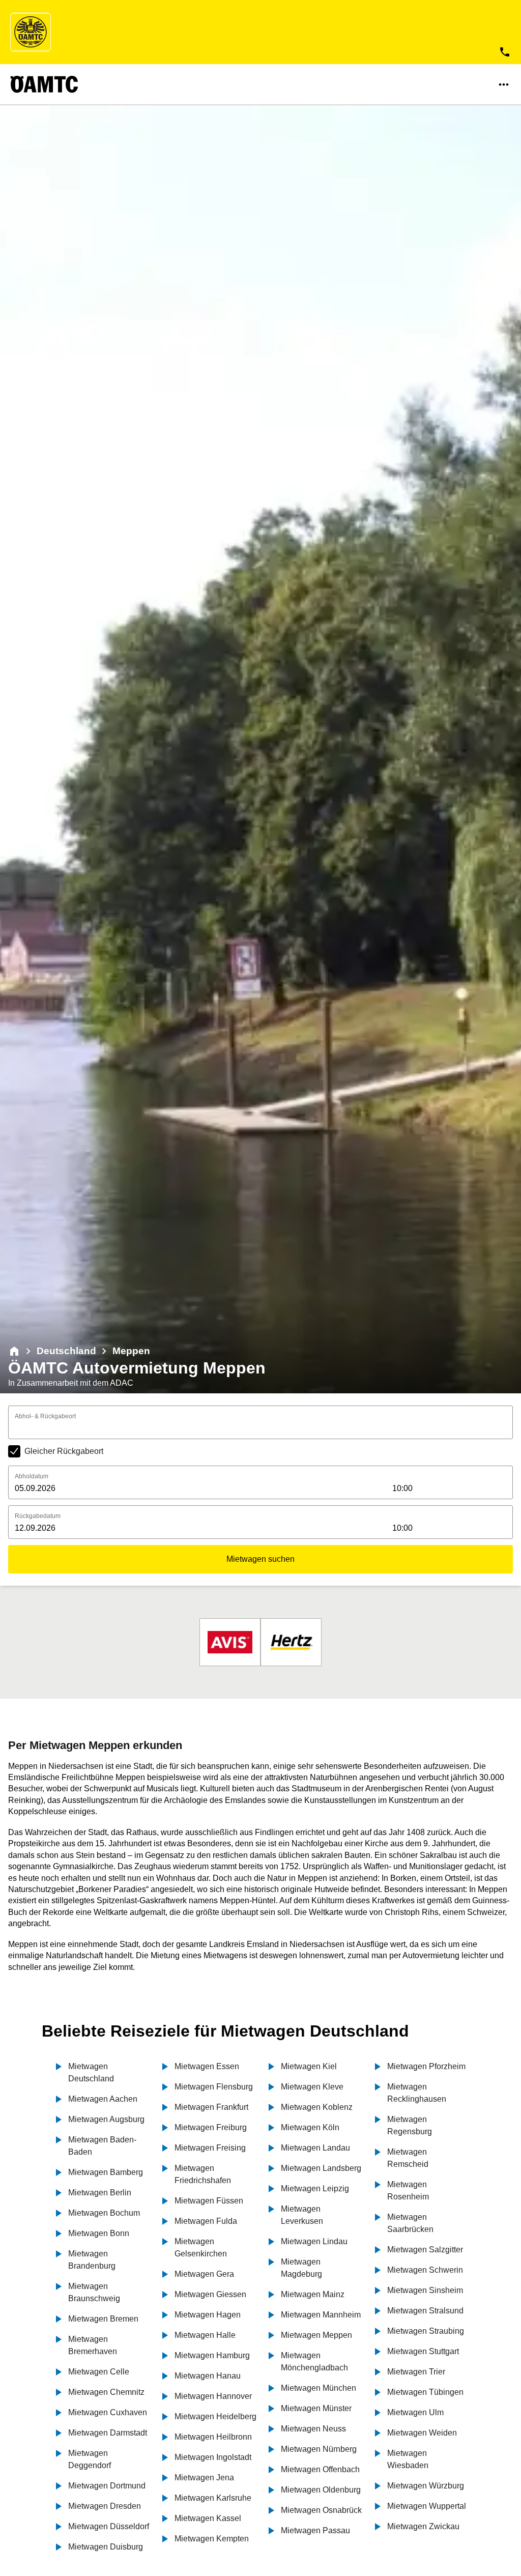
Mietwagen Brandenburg (92, 2260)
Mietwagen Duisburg (106, 2547)
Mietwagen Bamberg (106, 2172)
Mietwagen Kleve (312, 2087)
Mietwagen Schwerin (425, 2270)
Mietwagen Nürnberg (319, 2449)
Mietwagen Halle (205, 2335)
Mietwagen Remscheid (408, 2158)
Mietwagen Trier (416, 2372)
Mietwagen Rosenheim (408, 2191)
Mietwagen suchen (260, 1559)
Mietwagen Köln (310, 2127)
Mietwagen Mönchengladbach (314, 2362)
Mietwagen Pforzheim (426, 2066)
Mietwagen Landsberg (321, 2168)
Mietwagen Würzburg (426, 2486)
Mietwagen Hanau (208, 2376)
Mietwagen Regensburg (410, 2125)
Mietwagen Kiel (309, 2066)
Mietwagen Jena (204, 2478)
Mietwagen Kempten (212, 2539)
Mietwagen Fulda (206, 2221)
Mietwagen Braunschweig (94, 2292)
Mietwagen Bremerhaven (93, 2345)
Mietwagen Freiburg (211, 2127)
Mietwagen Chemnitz (106, 2392)
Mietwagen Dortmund (107, 2486)
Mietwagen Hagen (208, 2315)
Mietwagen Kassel (208, 2518)
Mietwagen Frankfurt (211, 2107)
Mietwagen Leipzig (315, 2188)
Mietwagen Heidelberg (215, 2416)
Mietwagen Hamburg (212, 2355)
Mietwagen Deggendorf (90, 2459)
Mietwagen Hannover (213, 2396)
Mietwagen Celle (99, 2372)
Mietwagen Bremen (103, 2319)
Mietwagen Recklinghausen (417, 2093)
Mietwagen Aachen (103, 2099)
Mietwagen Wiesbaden (408, 2459)
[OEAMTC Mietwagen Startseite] (31, 32)
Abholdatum (32, 1476)
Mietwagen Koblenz (317, 2107)
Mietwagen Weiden (422, 2433)
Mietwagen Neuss (313, 2429)
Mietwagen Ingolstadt (213, 2457)
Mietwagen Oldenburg (321, 2490)
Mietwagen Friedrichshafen (203, 2174)
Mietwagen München (319, 2388)
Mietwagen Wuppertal (427, 2506)
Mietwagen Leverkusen (302, 2215)
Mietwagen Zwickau (423, 2526)
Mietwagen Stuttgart (423, 2351)
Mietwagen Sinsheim (425, 2290)
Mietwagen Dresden (105, 2506)
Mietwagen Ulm (415, 2412)
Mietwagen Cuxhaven (108, 2412)
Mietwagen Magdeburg (301, 2268)
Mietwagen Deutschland (91, 2072)
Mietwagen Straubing (426, 2331)
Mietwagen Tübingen (425, 2392)
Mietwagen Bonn (99, 2233)
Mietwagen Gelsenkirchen (201, 2248)
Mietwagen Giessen (210, 2294)
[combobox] (260, 1429)
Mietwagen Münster (316, 2408)
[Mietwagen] (14, 1351)
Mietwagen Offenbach (320, 2469)
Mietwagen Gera (204, 2274)
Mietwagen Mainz (313, 2294)
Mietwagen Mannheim (321, 2315)
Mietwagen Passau (315, 2530)
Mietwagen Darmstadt (108, 2433)
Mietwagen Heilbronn (213, 2437)
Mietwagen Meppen (316, 2335)
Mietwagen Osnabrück (321, 2510)
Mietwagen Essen (207, 2066)
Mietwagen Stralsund (425, 2311)
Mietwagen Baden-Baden (102, 2146)
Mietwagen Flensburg (214, 2087)
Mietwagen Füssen (209, 2201)
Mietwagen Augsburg (106, 2119)
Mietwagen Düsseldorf (109, 2526)
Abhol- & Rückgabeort (45, 1416)
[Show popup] (510, 1428)
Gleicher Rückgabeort (64, 1451)
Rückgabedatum (38, 1516)
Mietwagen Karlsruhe (213, 2498)
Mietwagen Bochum (104, 2213)
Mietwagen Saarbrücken (410, 2223)
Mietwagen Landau (315, 2148)
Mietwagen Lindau (314, 2241)
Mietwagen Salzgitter (425, 2250)
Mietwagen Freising (210, 2148)
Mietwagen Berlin (100, 2193)
